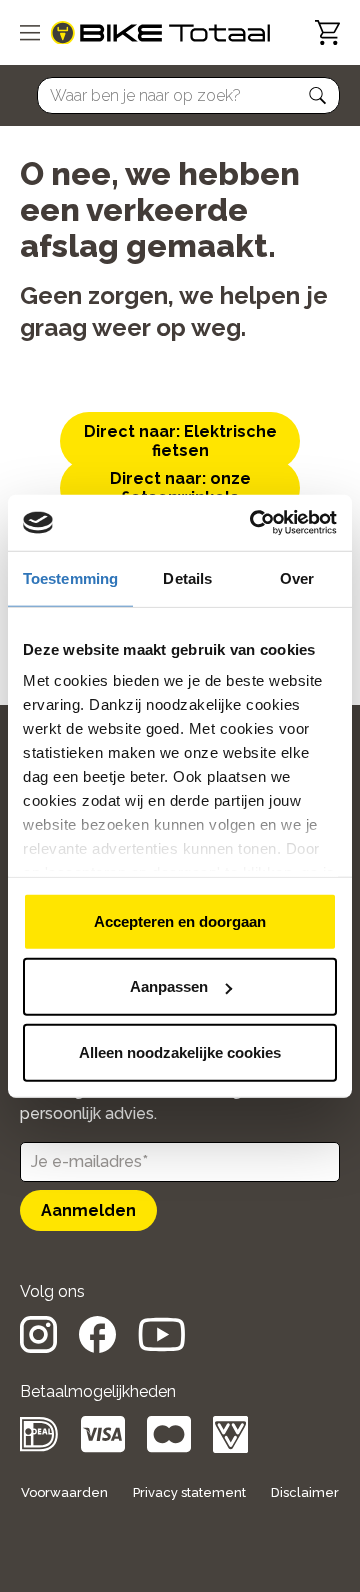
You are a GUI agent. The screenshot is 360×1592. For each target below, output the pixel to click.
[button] (318, 96)
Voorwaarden (64, 1492)
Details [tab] (187, 577)
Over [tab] (297, 577)
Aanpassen (169, 986)
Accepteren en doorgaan (180, 920)
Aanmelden (88, 1210)
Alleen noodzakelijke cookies (180, 1051)
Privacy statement (189, 1492)
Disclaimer (305, 1492)
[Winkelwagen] (327, 32)
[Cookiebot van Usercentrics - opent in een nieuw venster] (254, 523)
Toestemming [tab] (70, 577)
